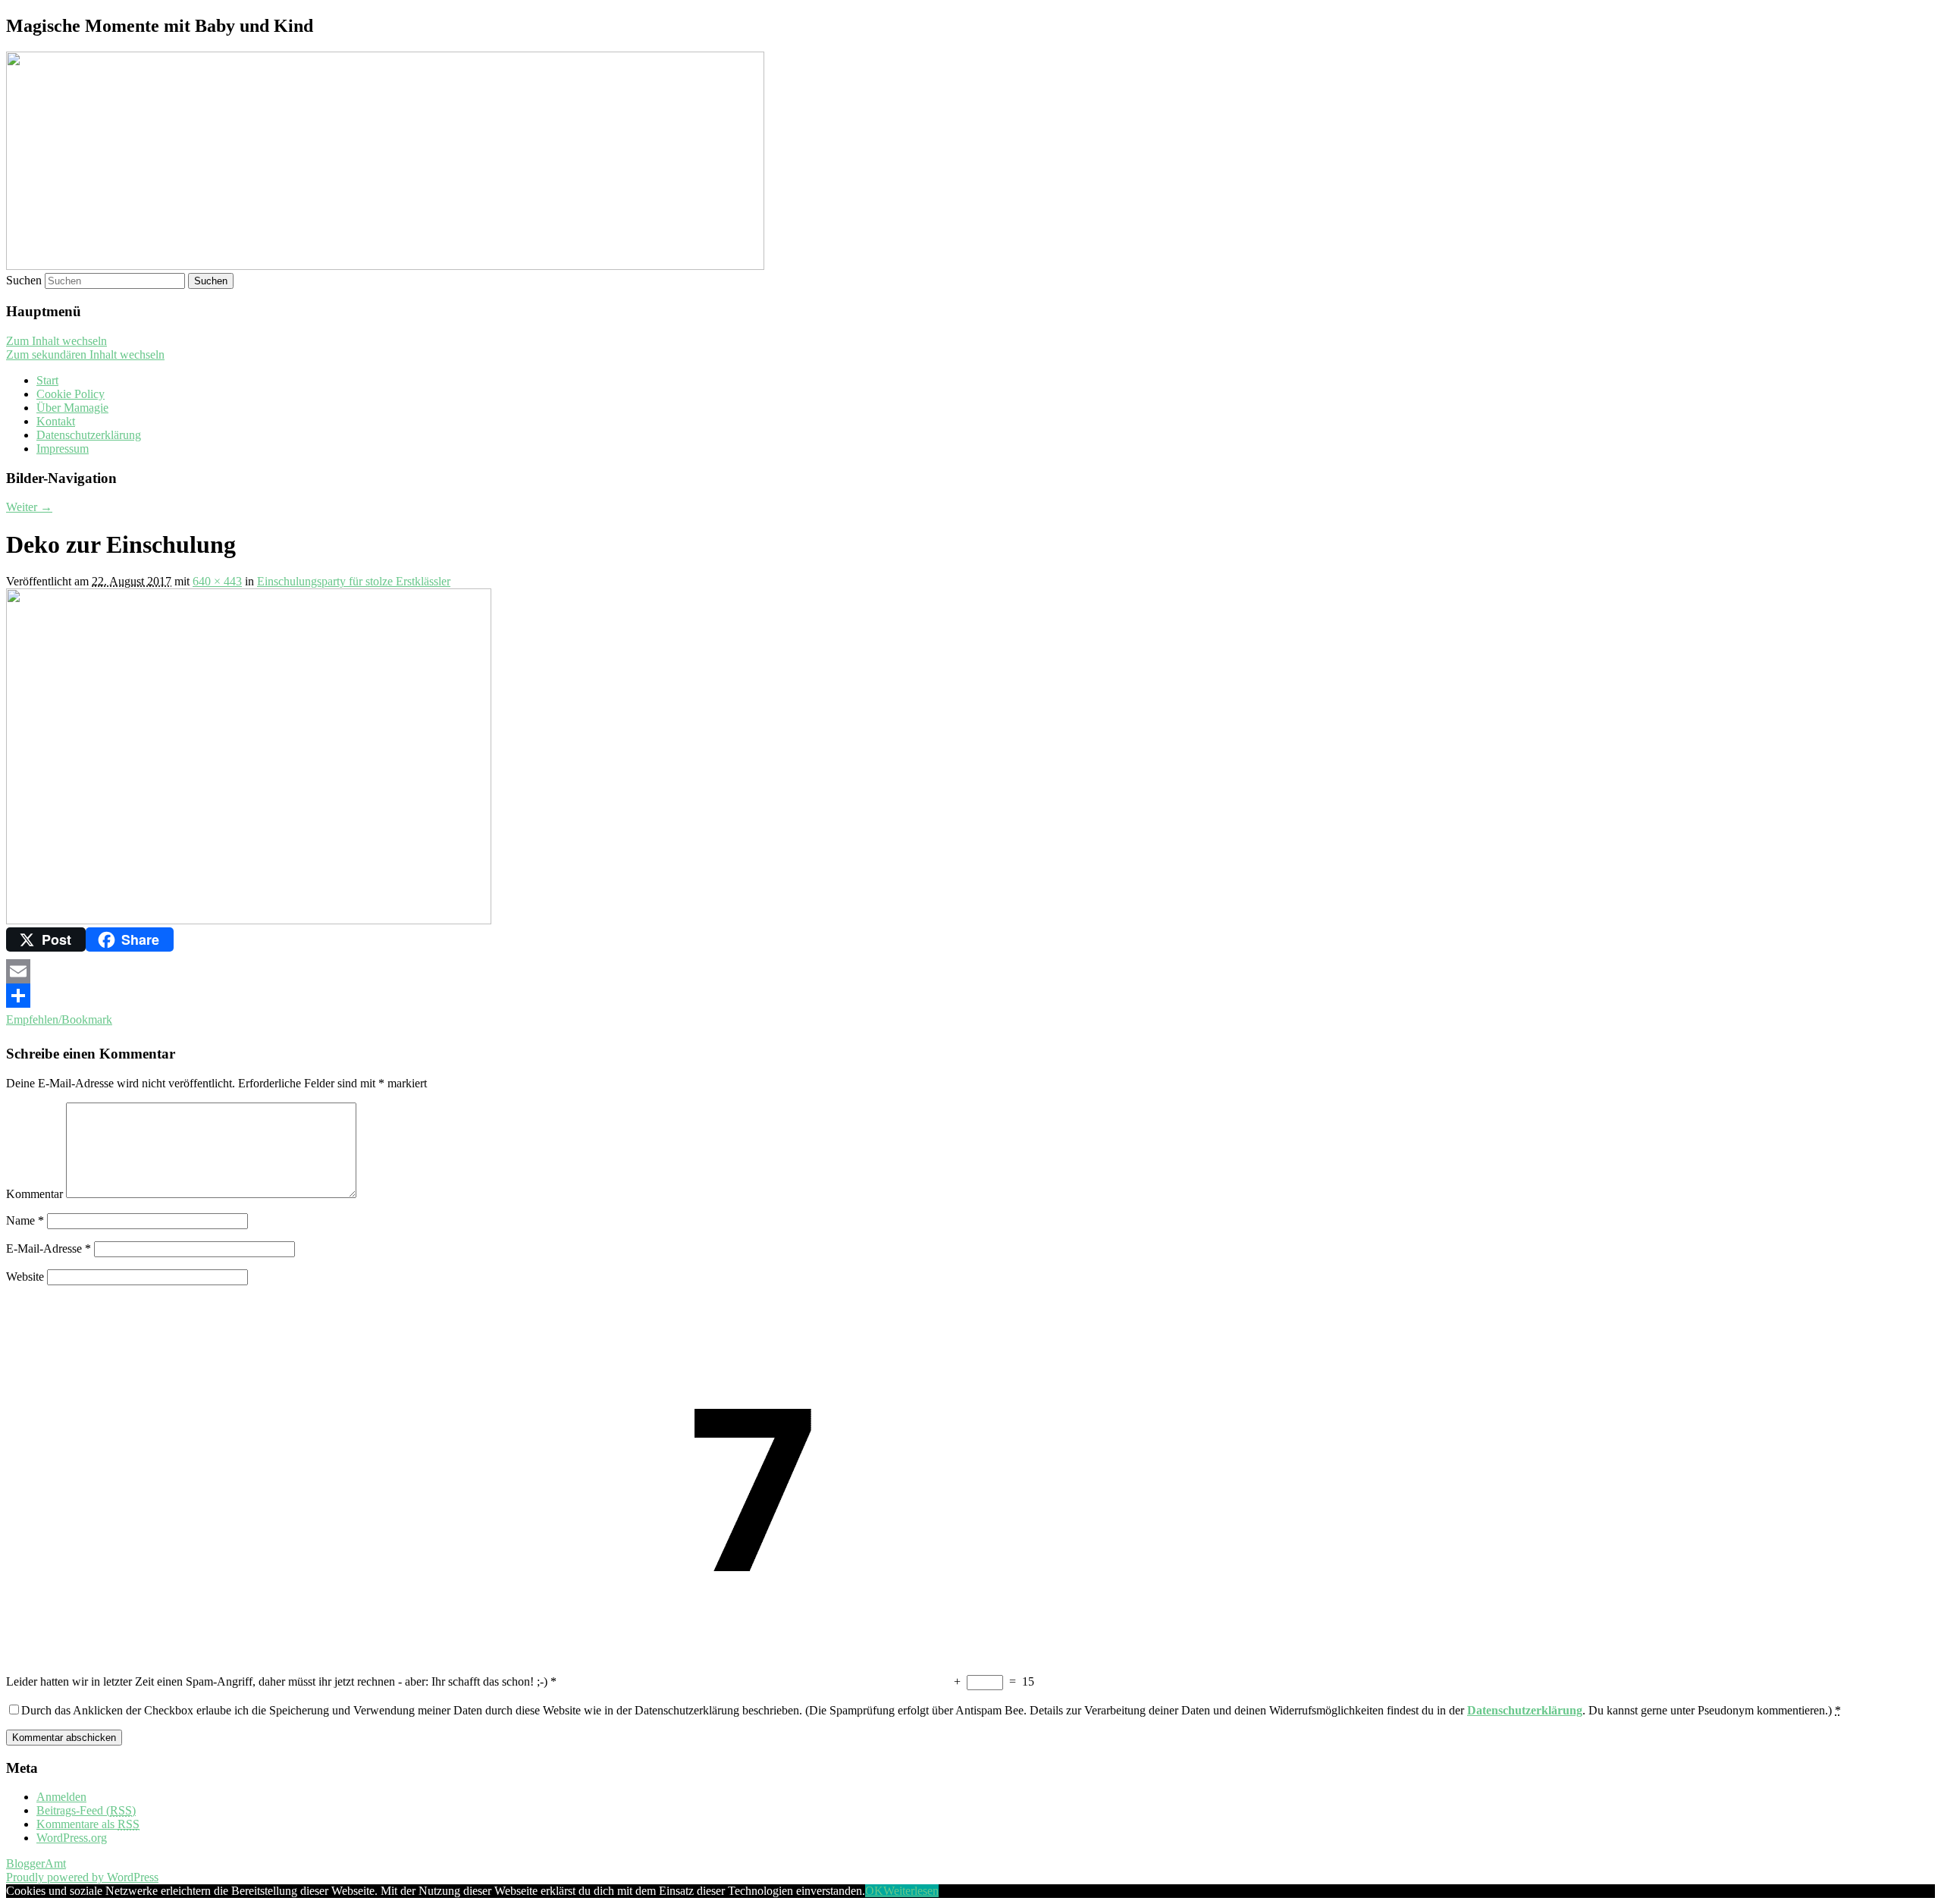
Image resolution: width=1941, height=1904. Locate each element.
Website (25, 1277)
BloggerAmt (36, 1863)
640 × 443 (217, 581)
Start (47, 380)
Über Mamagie (72, 408)
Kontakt (56, 421)
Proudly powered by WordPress (82, 1877)
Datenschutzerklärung (89, 435)
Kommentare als (88, 1824)
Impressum (63, 449)
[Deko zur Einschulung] (249, 920)
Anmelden (61, 1797)
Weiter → (29, 507)
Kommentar (34, 1194)
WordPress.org (72, 1838)
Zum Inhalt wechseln (56, 341)
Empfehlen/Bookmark (59, 1019)
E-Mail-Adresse (49, 1248)
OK (874, 1891)
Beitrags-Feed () (86, 1810)
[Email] (970, 971)
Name (25, 1220)
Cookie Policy (71, 394)
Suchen (24, 280)
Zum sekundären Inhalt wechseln (85, 354)
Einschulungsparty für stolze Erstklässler (354, 581)
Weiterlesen (911, 1891)
